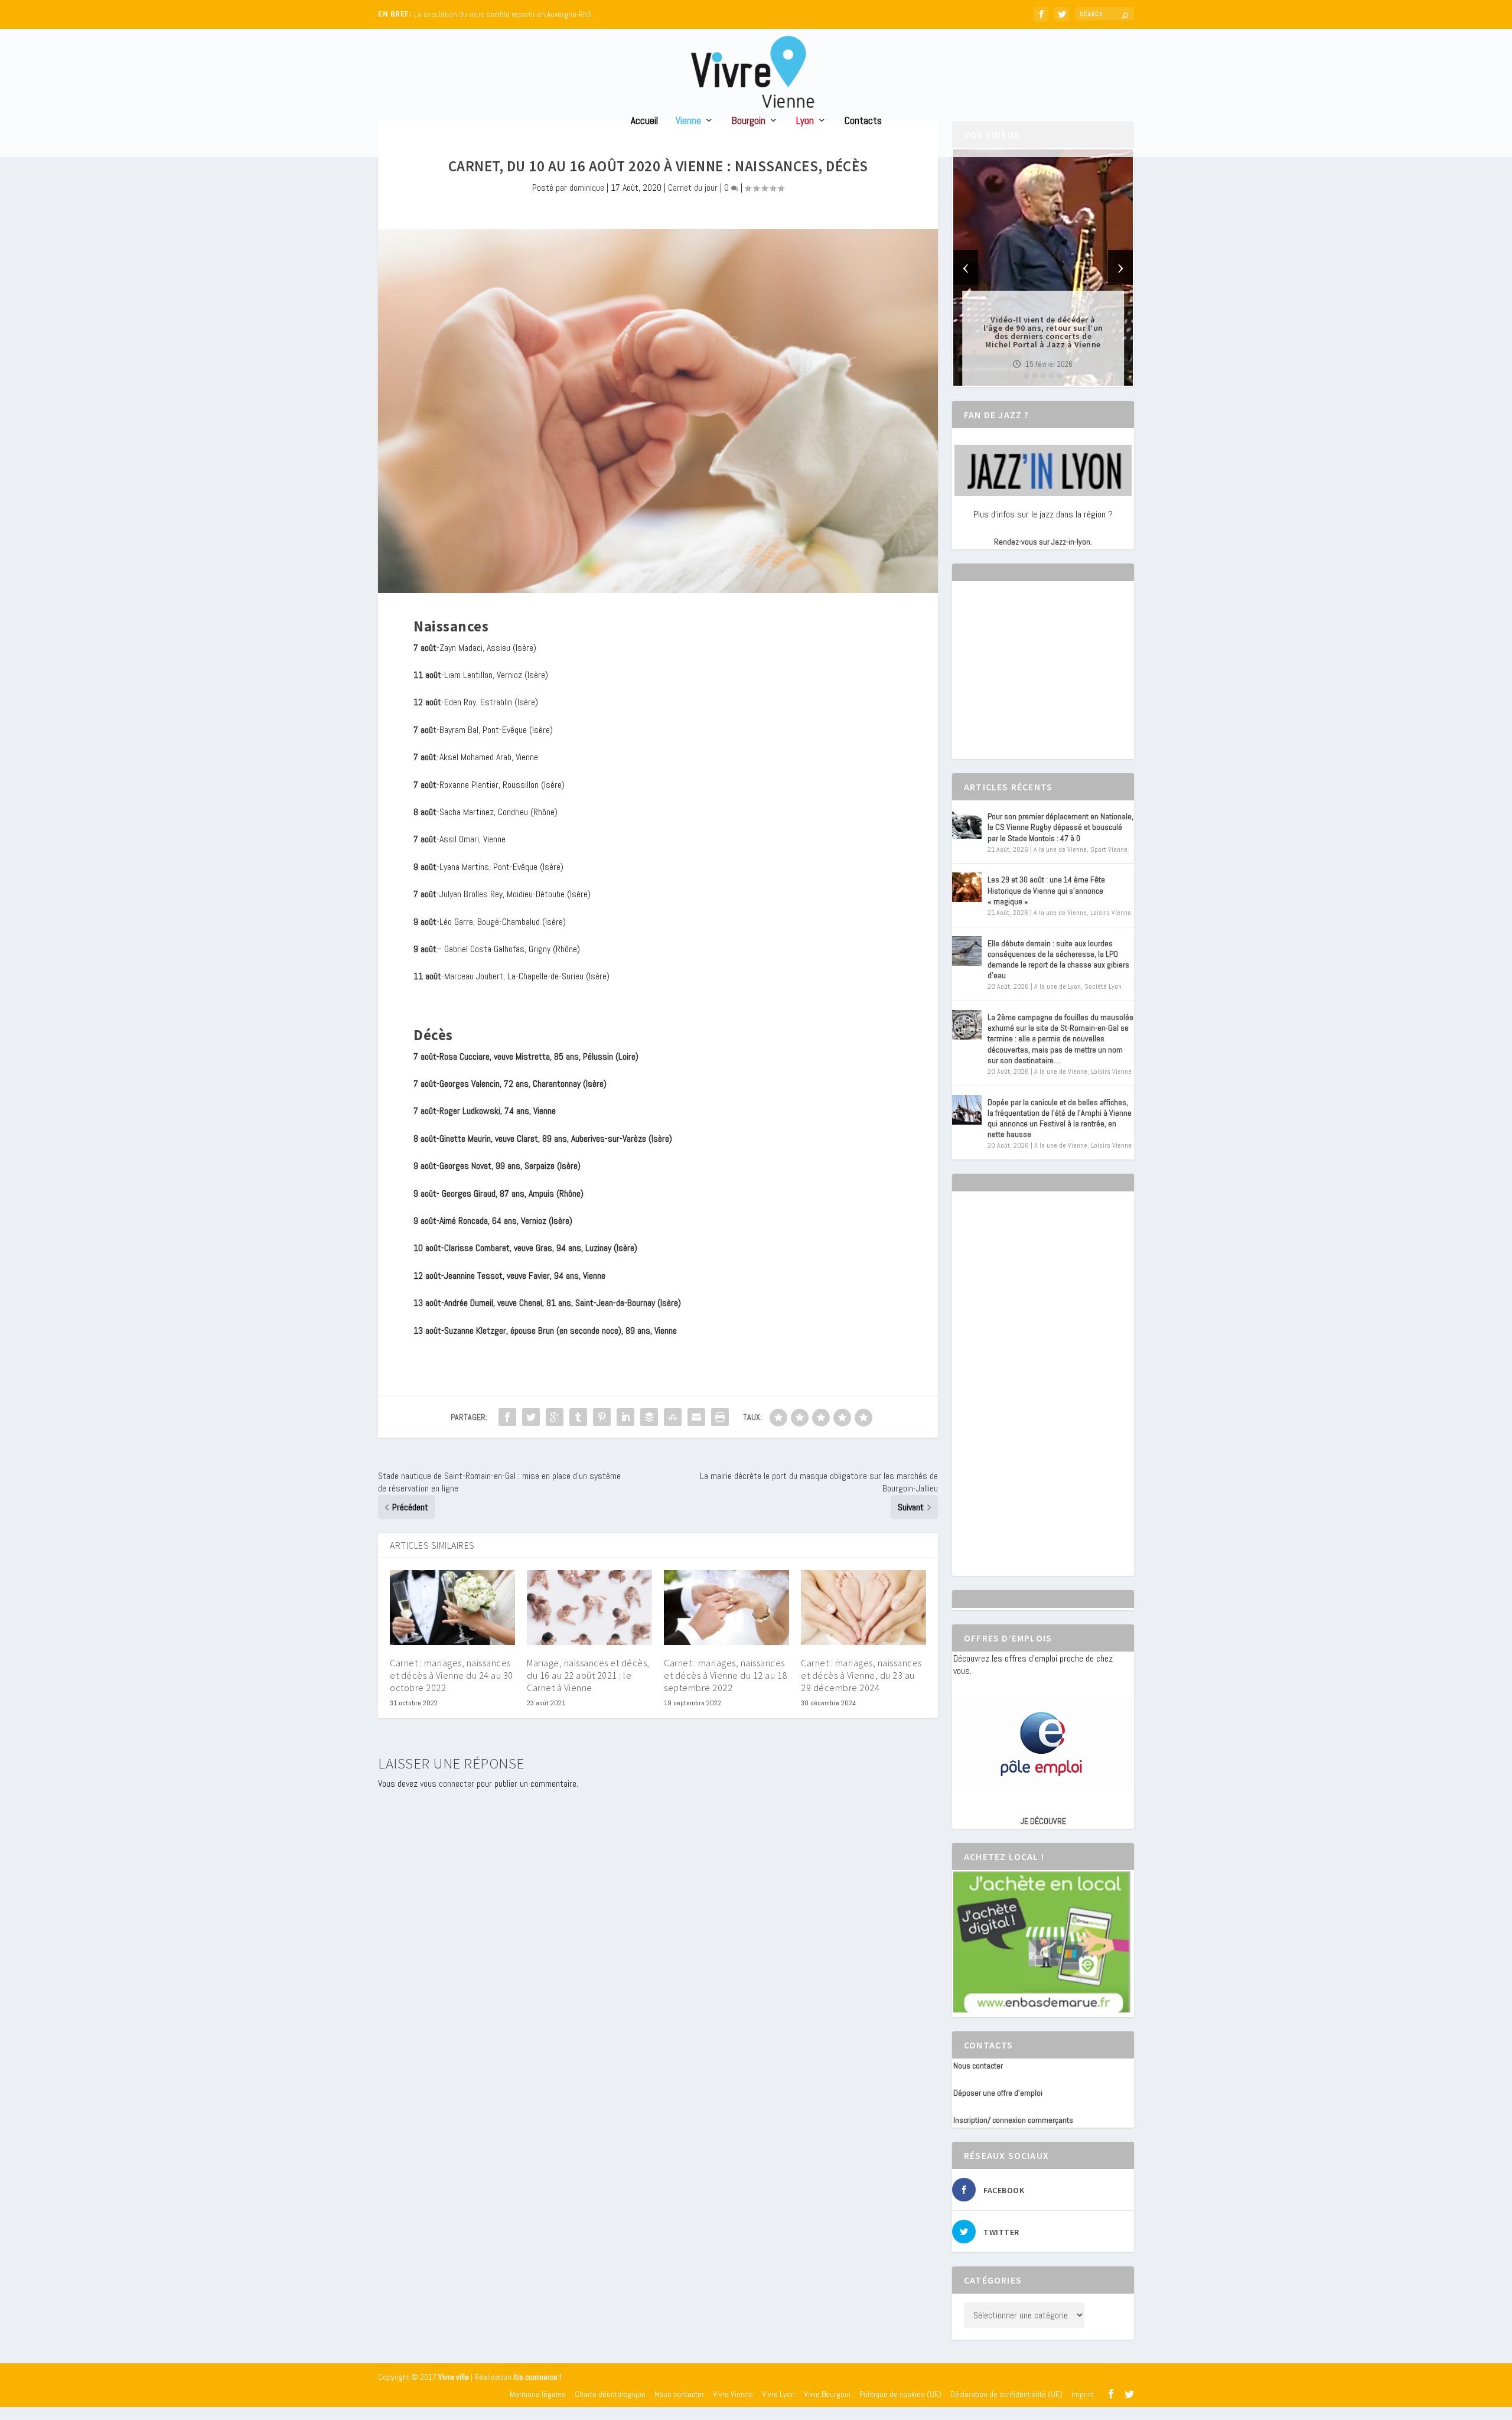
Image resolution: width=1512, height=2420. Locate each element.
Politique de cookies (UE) (900, 2394)
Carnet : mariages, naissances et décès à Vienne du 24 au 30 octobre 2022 (452, 1675)
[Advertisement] (1042, 680)
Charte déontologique (610, 2394)
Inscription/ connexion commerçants (1013, 2120)
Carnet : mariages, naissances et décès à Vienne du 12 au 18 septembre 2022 (726, 1675)
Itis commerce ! (537, 2377)
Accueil (644, 121)
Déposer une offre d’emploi (998, 2093)
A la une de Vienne (1060, 849)
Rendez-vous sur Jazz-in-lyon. (1043, 542)
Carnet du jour (693, 188)
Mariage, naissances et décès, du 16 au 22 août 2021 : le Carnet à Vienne (588, 1675)
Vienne (688, 121)
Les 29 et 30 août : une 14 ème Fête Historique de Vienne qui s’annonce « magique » (1046, 890)
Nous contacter (978, 2066)
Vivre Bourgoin (827, 2394)
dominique (587, 188)
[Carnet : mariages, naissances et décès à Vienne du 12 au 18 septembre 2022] (726, 1608)
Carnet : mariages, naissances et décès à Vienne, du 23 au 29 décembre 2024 (861, 1675)
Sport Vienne (1109, 849)
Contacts (863, 121)
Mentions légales (538, 2394)
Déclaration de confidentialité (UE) (1006, 2394)
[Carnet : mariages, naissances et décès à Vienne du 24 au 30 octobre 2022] (452, 1608)
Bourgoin (749, 121)
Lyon (805, 121)
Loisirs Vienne (1111, 913)
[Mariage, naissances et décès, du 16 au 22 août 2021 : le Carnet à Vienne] (589, 1608)
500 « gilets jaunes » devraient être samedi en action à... (505, 14)
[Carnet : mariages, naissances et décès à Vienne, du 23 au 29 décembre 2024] (863, 1608)
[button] (1027, 376)
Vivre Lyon (778, 2394)
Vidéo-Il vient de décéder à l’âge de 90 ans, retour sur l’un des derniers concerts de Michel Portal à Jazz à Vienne (1043, 332)
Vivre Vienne (733, 2394)
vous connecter (447, 1784)
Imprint (1083, 2394)
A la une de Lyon (1058, 986)
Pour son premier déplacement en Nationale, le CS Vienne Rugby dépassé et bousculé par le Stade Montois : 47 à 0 (1060, 827)
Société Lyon (1103, 986)
